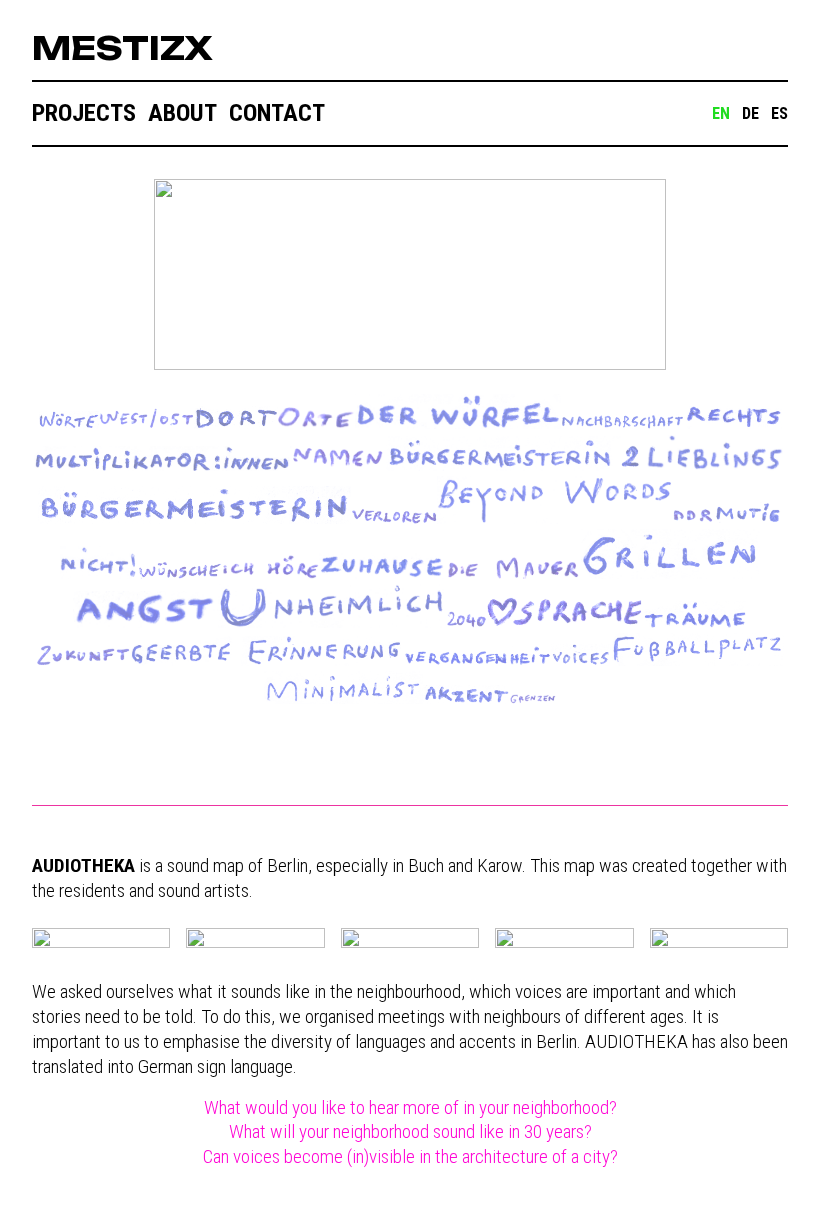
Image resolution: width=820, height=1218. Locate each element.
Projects (84, 113)
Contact (277, 113)
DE (750, 113)
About (182, 113)
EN (721, 113)
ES (779, 113)
